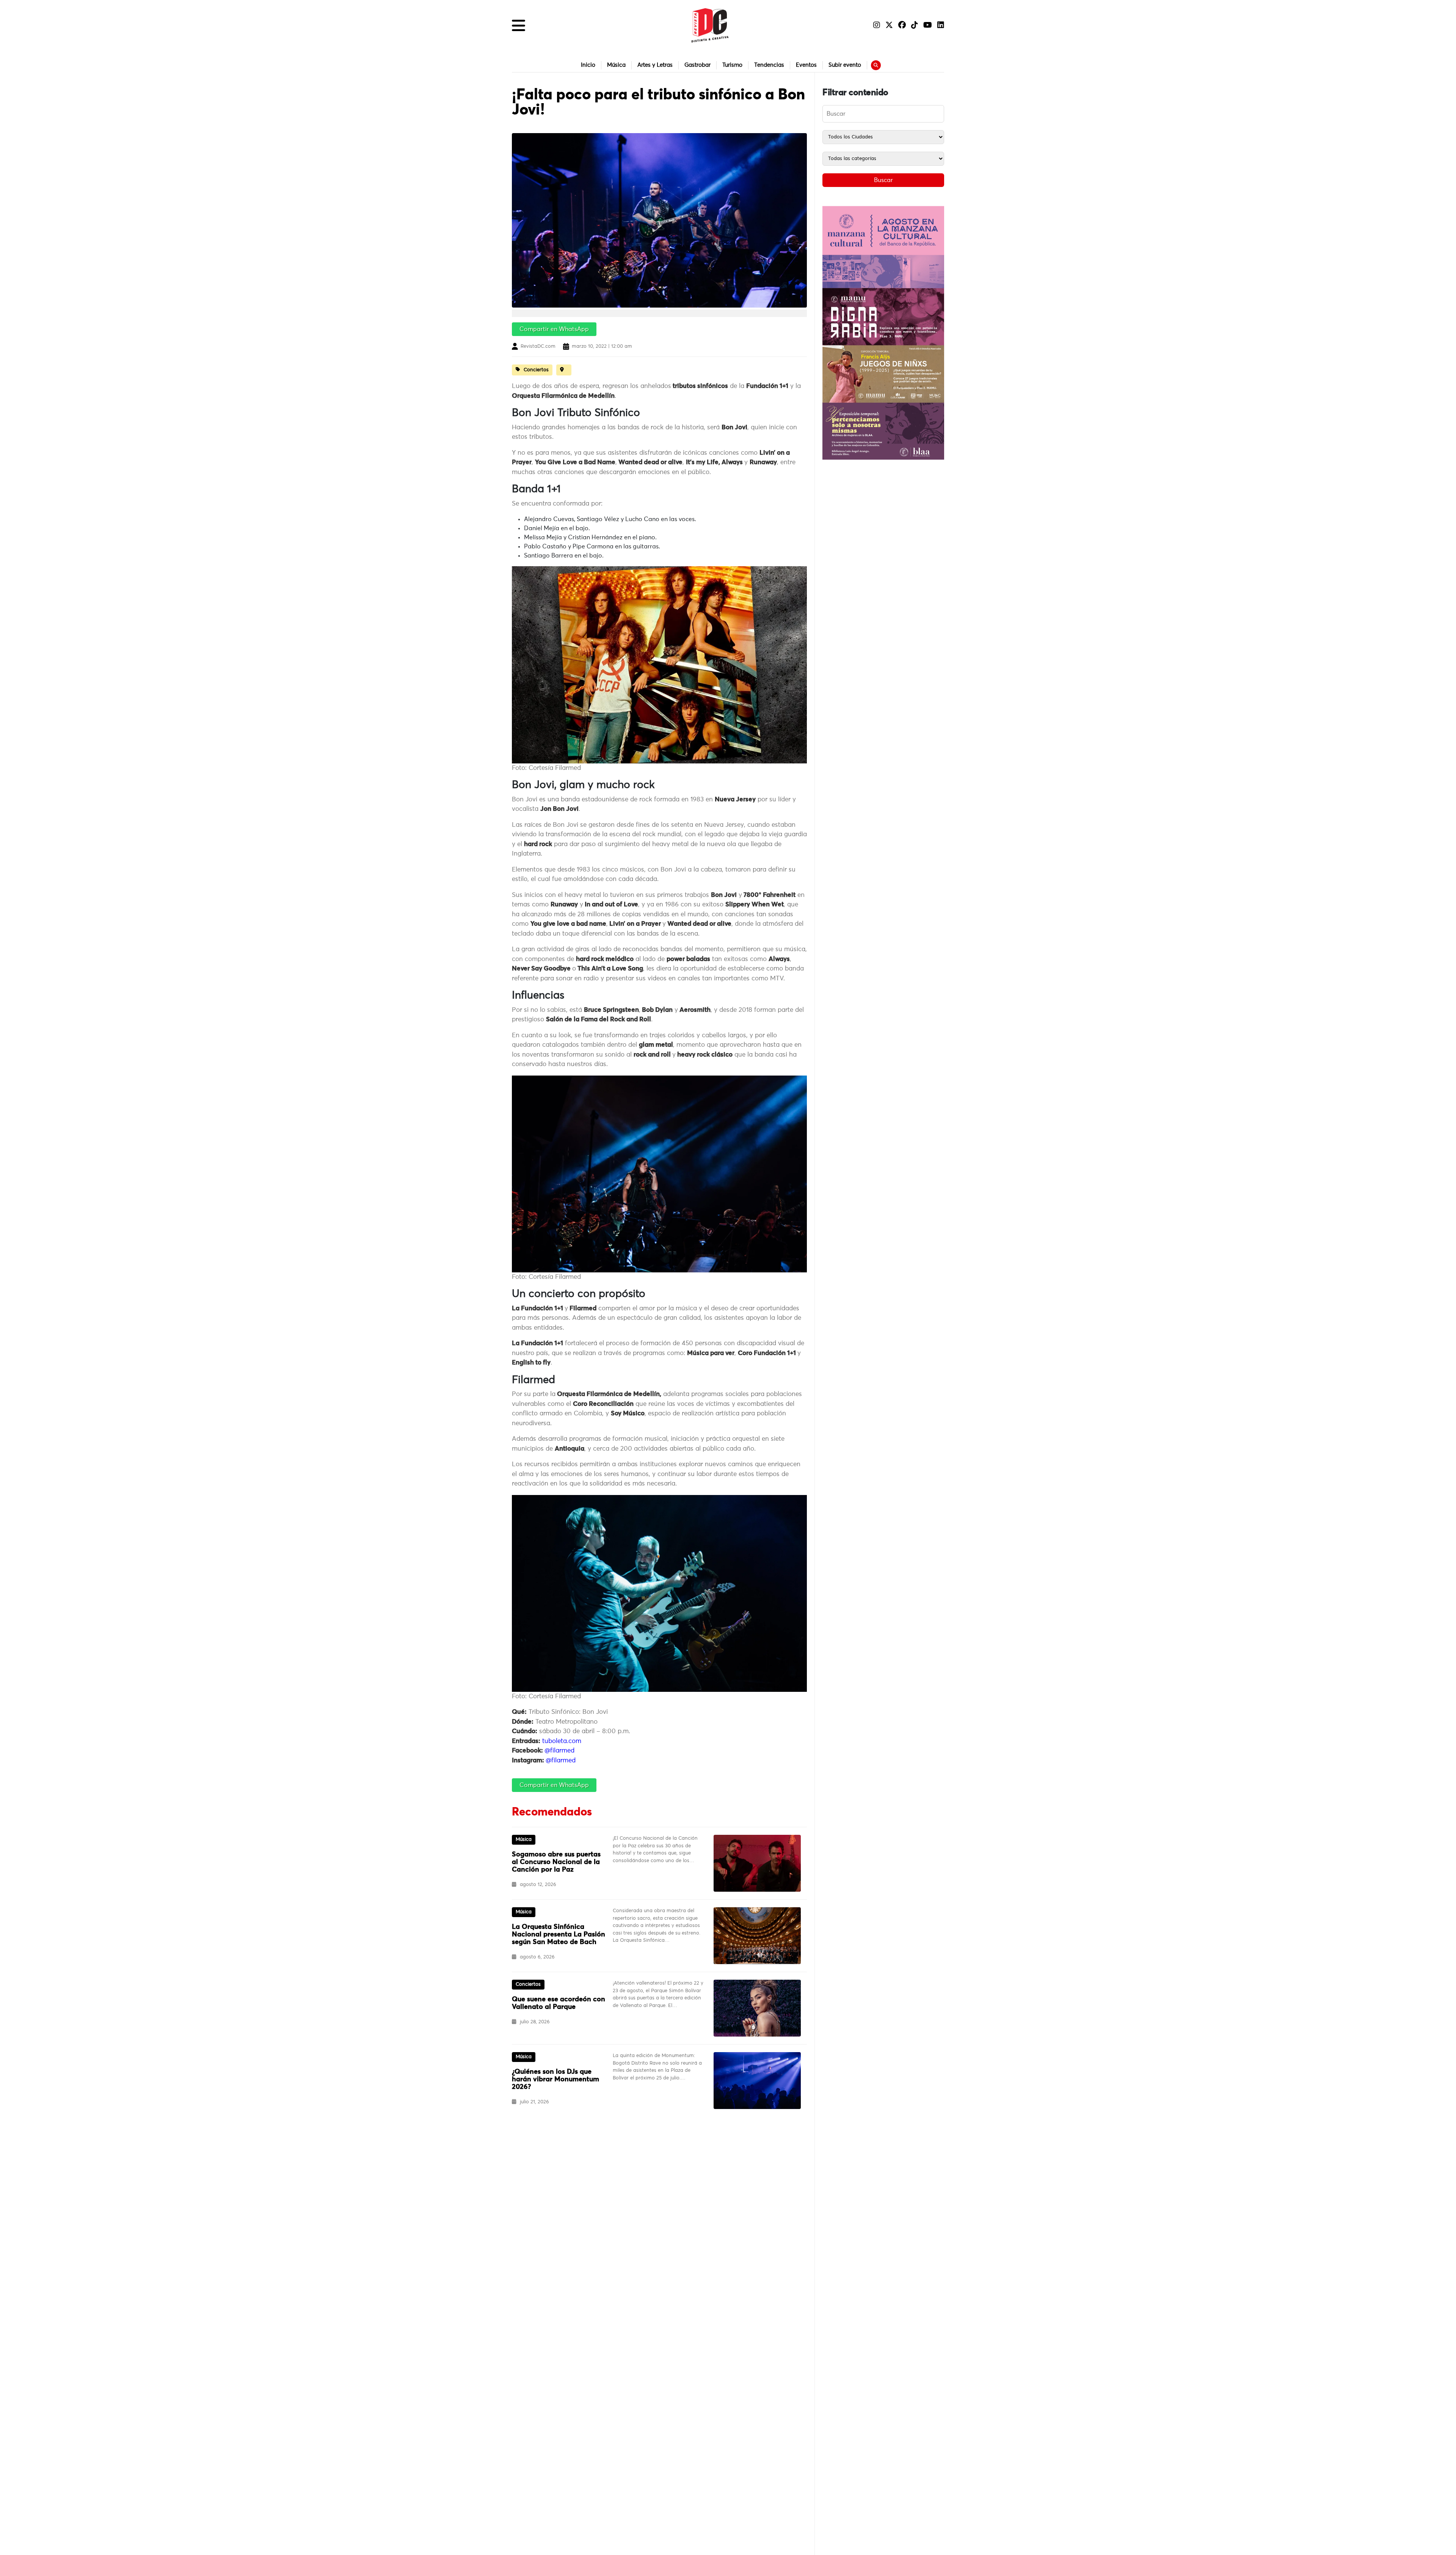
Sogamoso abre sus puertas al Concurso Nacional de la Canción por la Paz (556, 1862)
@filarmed (559, 1751)
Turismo (732, 65)
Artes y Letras (655, 65)
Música (616, 65)
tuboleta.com (561, 1741)
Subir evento (845, 65)
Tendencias (769, 65)
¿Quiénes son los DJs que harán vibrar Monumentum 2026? (555, 2079)
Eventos (806, 65)
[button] (519, 25)
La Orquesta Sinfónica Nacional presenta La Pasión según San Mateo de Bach (559, 1935)
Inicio (588, 65)
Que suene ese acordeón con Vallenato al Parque (559, 2003)
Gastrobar (697, 65)
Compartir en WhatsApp (554, 329)
